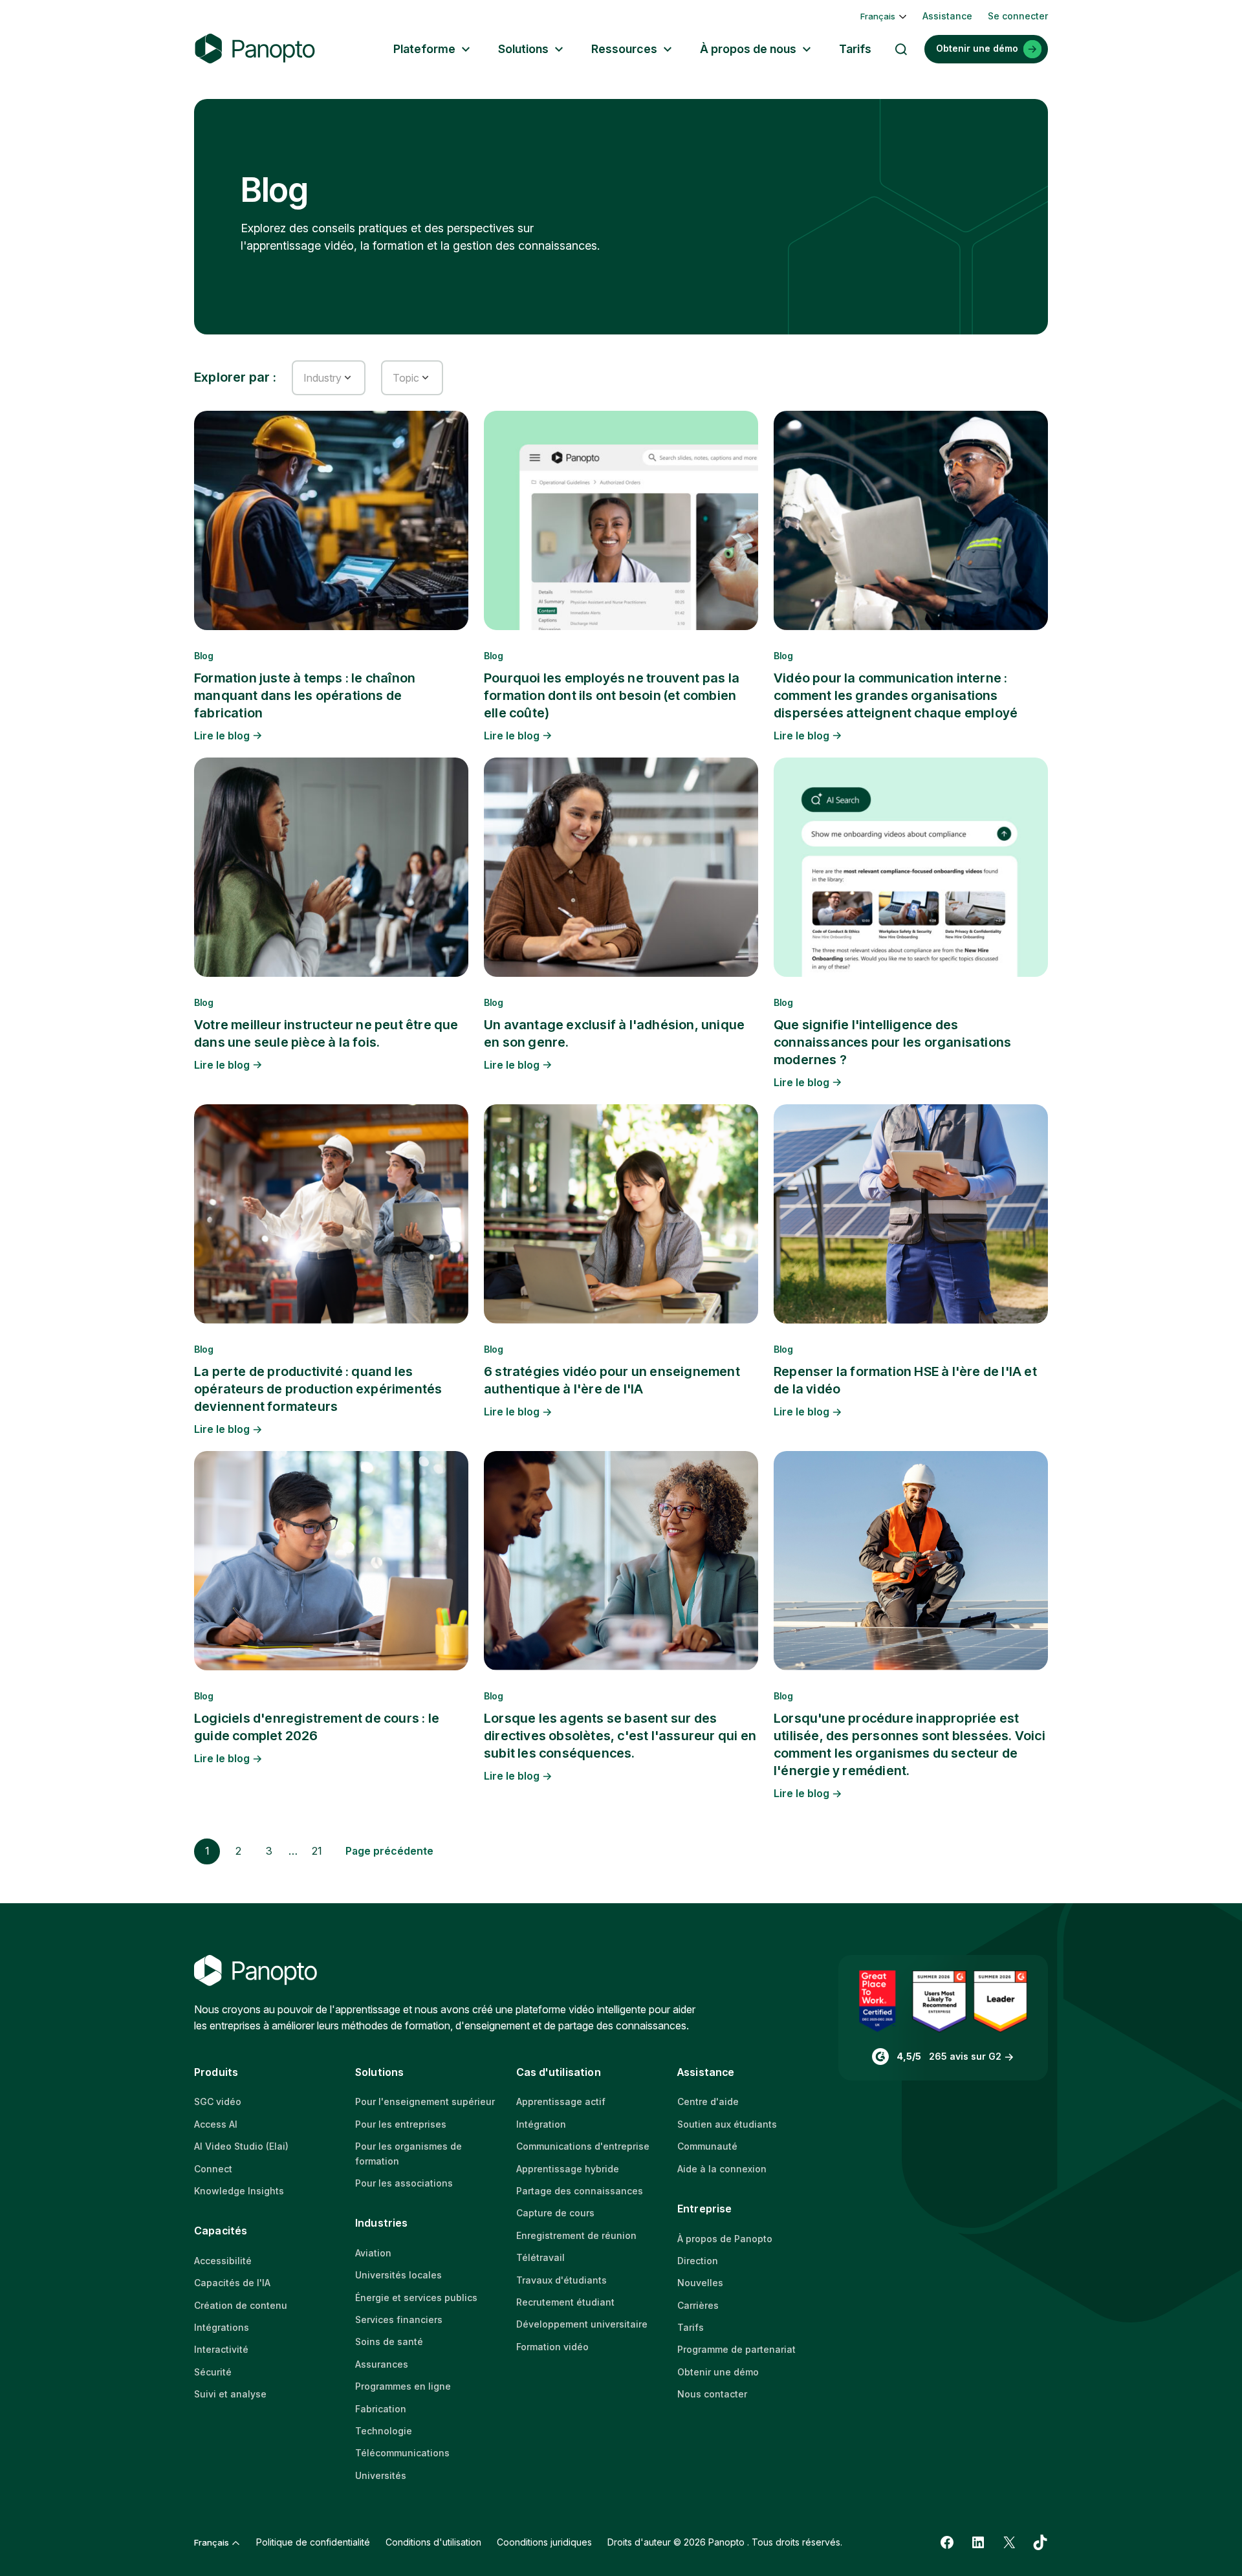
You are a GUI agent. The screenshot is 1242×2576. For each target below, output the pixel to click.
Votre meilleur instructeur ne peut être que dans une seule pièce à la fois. (326, 1033)
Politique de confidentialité (313, 2542)
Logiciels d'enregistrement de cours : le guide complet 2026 (317, 1727)
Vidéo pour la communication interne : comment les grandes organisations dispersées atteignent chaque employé (896, 695)
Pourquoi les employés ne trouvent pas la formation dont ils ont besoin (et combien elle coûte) (612, 695)
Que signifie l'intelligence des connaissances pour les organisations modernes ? (892, 1042)
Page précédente (389, 1851)
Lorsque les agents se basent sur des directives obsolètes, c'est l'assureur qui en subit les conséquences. (620, 1736)
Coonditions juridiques (544, 2542)
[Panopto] (255, 49)
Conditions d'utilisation (433, 2542)
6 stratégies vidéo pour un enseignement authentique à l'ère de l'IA (612, 1380)
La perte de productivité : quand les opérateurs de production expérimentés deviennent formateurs (318, 1389)
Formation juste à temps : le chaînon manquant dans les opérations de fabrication (305, 695)
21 (317, 1851)
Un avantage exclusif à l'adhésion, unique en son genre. (614, 1033)
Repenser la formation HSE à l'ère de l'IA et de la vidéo (905, 1380)
